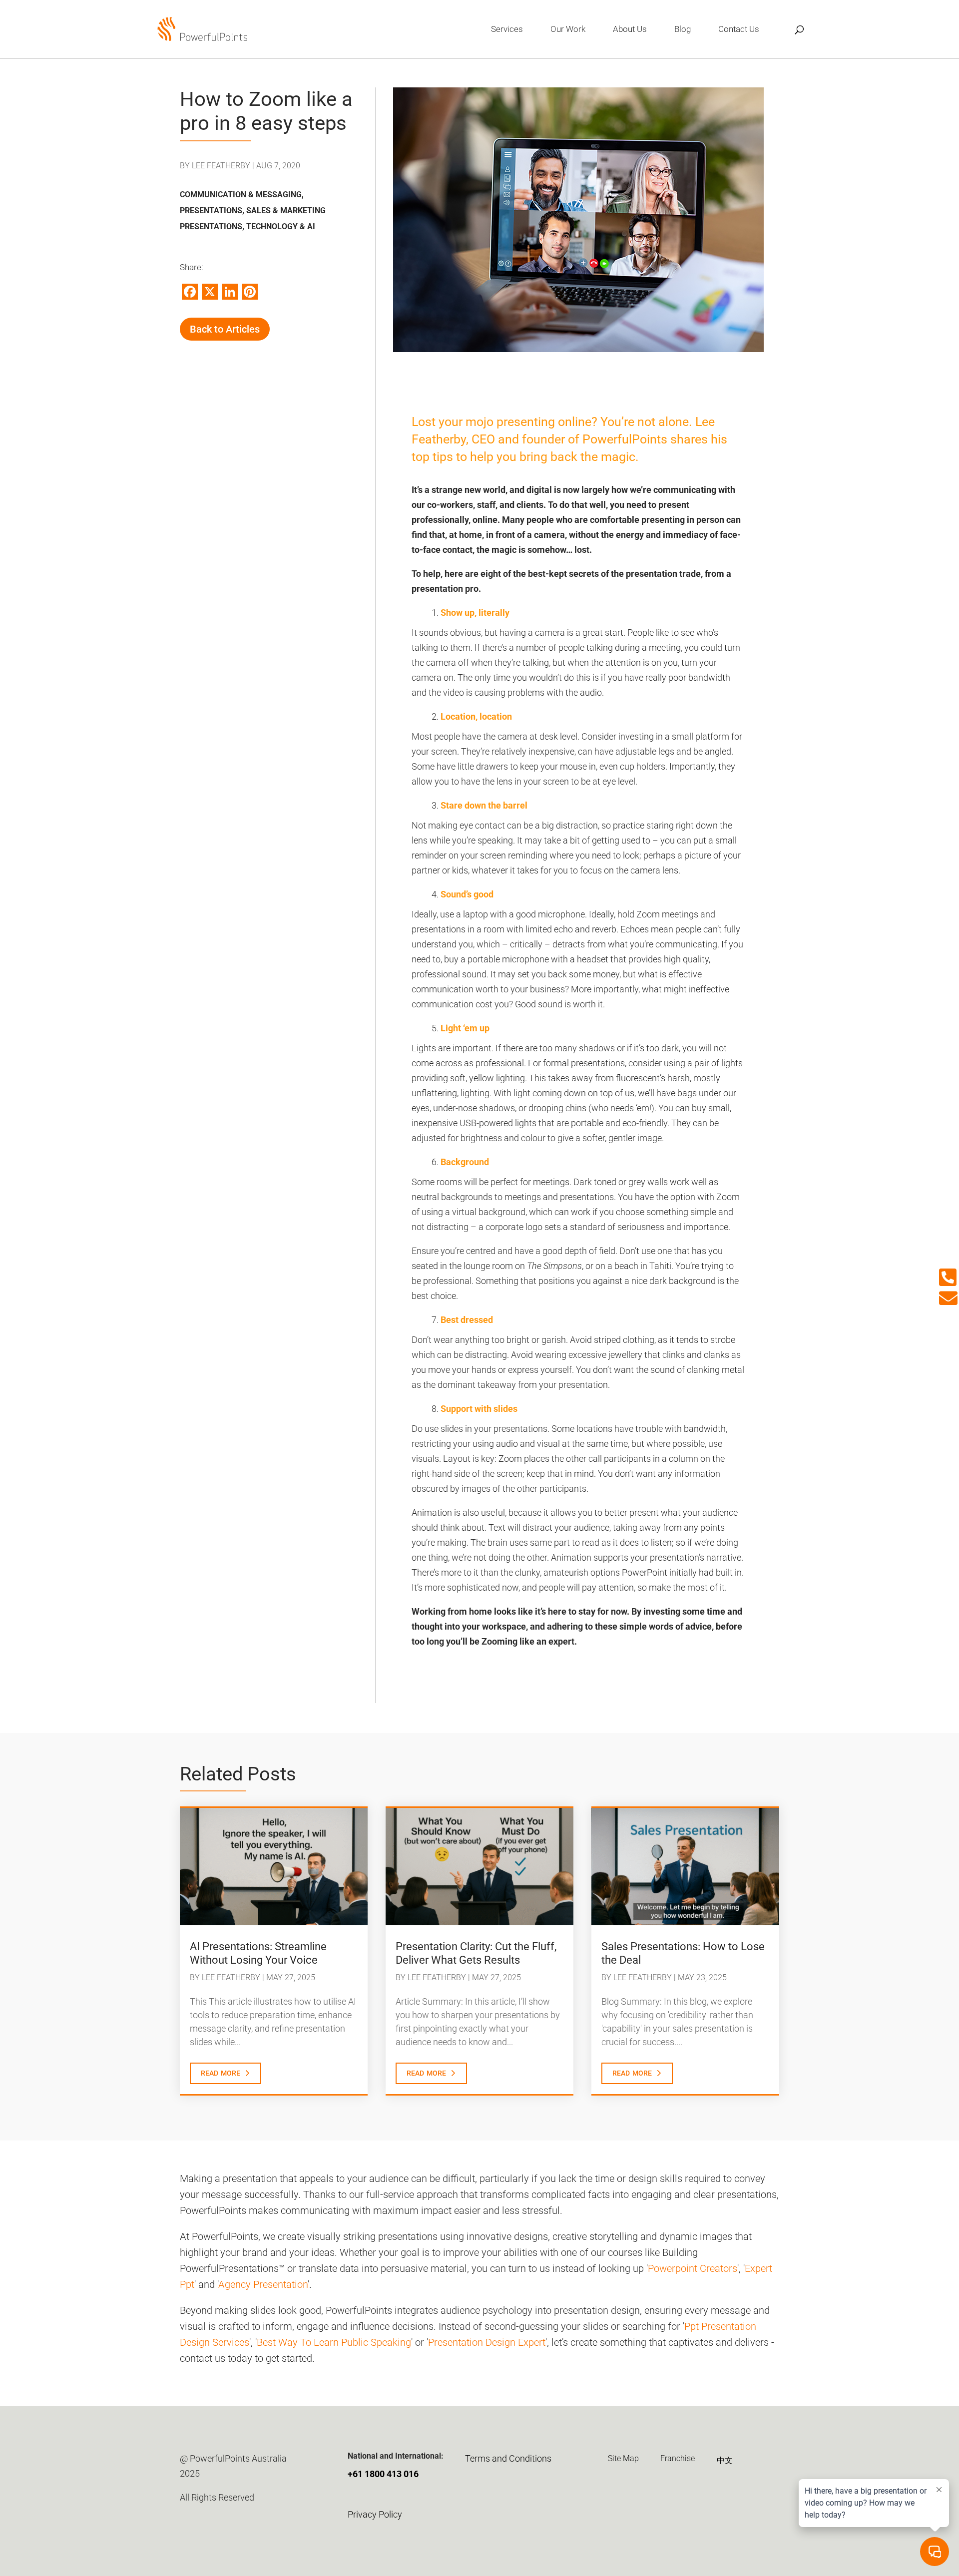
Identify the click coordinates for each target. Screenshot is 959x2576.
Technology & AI (281, 226)
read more (221, 2072)
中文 (725, 2460)
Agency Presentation (263, 2284)
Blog (683, 30)
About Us (630, 30)
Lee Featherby (221, 166)
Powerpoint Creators (693, 2268)
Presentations (211, 211)
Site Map (623, 2458)
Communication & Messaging (241, 195)
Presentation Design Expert (487, 2342)
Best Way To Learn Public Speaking (334, 2342)
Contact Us (739, 30)
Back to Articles (225, 329)
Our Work (568, 30)
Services (507, 30)
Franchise (678, 2458)
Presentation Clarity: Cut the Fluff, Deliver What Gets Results (476, 1953)
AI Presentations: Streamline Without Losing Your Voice (258, 1953)
